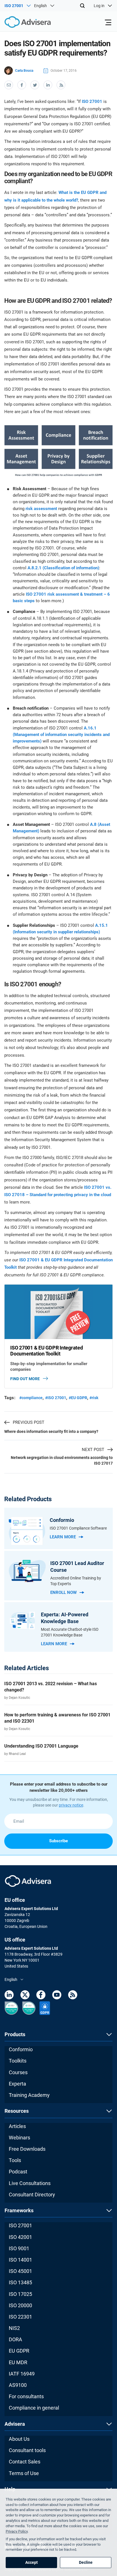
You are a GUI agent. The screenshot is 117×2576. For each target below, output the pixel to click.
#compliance (31, 1398)
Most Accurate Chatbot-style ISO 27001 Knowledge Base (70, 1632)
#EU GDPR (78, 1398)
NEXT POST (93, 1450)
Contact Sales (25, 2462)
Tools (15, 2160)
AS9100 (18, 2385)
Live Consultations (30, 2183)
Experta (17, 2084)
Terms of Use (24, 2473)
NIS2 (14, 2328)
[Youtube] (57, 1996)
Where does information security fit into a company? (51, 1431)
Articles (17, 2126)
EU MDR (18, 2362)
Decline (86, 2562)
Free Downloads (27, 2149)
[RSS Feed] (73, 1996)
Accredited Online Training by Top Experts (76, 1581)
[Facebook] (41, 1996)
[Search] (82, 6)
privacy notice (71, 1805)
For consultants (26, 2396)
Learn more (63, 1537)
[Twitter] (25, 1996)
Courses (18, 2072)
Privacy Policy (17, 2531)
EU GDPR (19, 2351)
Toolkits (18, 2061)
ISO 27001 (92, 101)
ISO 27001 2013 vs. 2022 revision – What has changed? (51, 1687)
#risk (94, 1398)
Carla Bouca (24, 71)
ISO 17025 (20, 2294)
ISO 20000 (20, 2305)
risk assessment (41, 509)
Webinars (19, 2138)
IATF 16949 (22, 2374)
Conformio (21, 2049)
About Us (19, 2439)
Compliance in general (34, 2408)
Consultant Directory (32, 2195)
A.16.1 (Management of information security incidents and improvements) (61, 735)
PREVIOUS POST (29, 1422)
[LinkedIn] (9, 1996)
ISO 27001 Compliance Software (78, 1528)
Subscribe (58, 1841)
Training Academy (29, 2095)
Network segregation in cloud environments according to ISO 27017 (62, 1460)
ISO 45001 (20, 2271)
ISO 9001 (19, 2248)
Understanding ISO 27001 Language (41, 1746)
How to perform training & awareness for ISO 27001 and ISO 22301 (57, 1718)
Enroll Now (63, 1592)
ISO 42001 (20, 2237)
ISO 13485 (20, 2282)
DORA (15, 2339)
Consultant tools (27, 2450)
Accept (32, 2562)
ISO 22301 (20, 2317)
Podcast (18, 2172)
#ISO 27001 (56, 1398)
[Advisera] (21, 23)
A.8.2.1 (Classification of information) (63, 568)
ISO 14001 (20, 2260)
